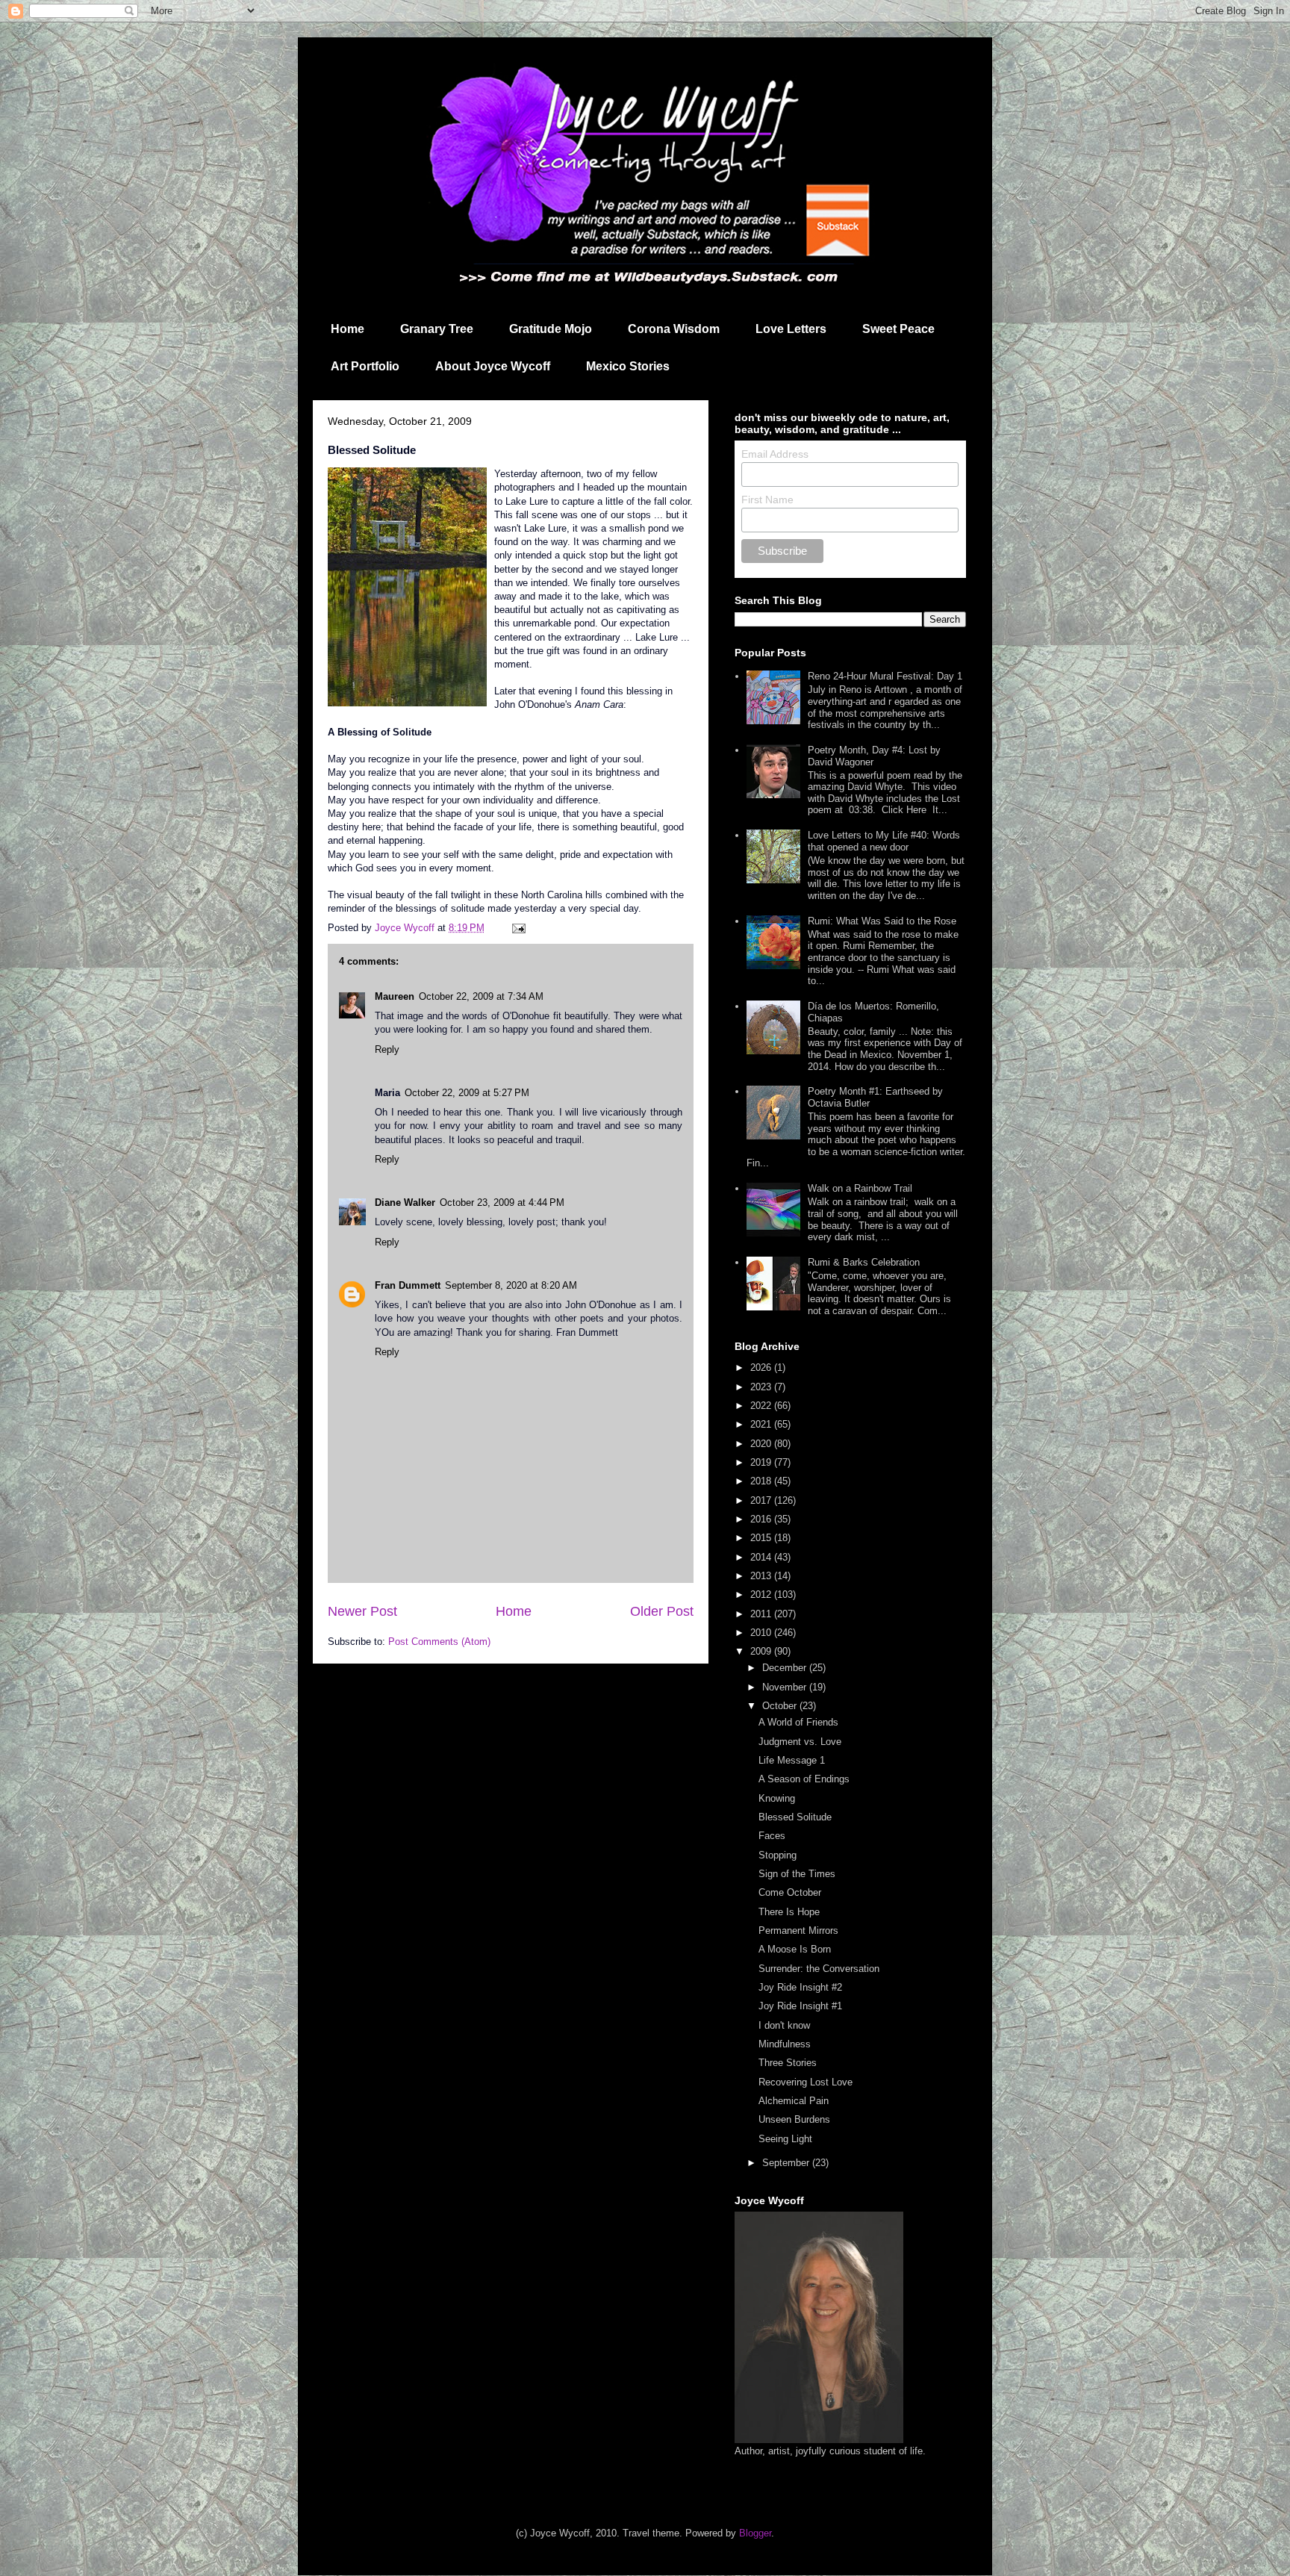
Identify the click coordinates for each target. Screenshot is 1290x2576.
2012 (762, 1595)
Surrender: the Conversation (819, 1969)
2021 (762, 1424)
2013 (762, 1576)
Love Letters (791, 329)
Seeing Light (785, 2139)
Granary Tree (437, 329)
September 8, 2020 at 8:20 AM (511, 1285)
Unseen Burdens (794, 2119)
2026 (762, 1368)
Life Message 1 (792, 1760)
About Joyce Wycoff (493, 366)
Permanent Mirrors (798, 1931)
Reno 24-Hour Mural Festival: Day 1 (885, 676)
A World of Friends (798, 1722)
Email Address (775, 454)
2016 (762, 1519)
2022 (762, 1406)
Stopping (778, 1855)
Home (348, 329)
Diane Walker (405, 1203)
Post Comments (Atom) (439, 1642)
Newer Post (362, 1611)
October (781, 1706)
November (786, 1687)
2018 (762, 1481)
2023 (762, 1387)
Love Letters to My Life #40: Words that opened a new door (884, 841)
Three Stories (788, 2063)
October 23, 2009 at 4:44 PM (502, 1203)
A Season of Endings (804, 1779)
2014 (762, 1557)
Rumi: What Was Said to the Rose (882, 921)
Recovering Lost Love (806, 2082)
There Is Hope (789, 1912)
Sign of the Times (797, 1874)
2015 (762, 1538)
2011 (762, 1614)
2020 (762, 1444)
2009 (762, 1651)
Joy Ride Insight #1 (800, 2006)
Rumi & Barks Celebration (864, 1262)
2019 (762, 1462)
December (786, 1668)
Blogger (755, 2533)
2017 (762, 1500)
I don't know (784, 2025)
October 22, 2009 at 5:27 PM (467, 1093)
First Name (767, 500)
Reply (387, 1049)
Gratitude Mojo (551, 329)
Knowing (777, 1798)
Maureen (395, 996)
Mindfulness (785, 2044)
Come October (790, 1892)
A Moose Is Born (795, 1949)
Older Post (662, 1611)
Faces (772, 1836)
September (787, 2163)
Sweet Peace (898, 329)
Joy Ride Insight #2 (800, 1987)
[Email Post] (518, 928)
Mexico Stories (628, 366)
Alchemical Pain (794, 2101)
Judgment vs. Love (800, 1742)
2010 (762, 1633)
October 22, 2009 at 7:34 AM (481, 996)
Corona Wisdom (674, 329)
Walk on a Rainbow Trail (860, 1188)
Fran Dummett (408, 1285)
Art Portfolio (365, 366)
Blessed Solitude (795, 1817)
